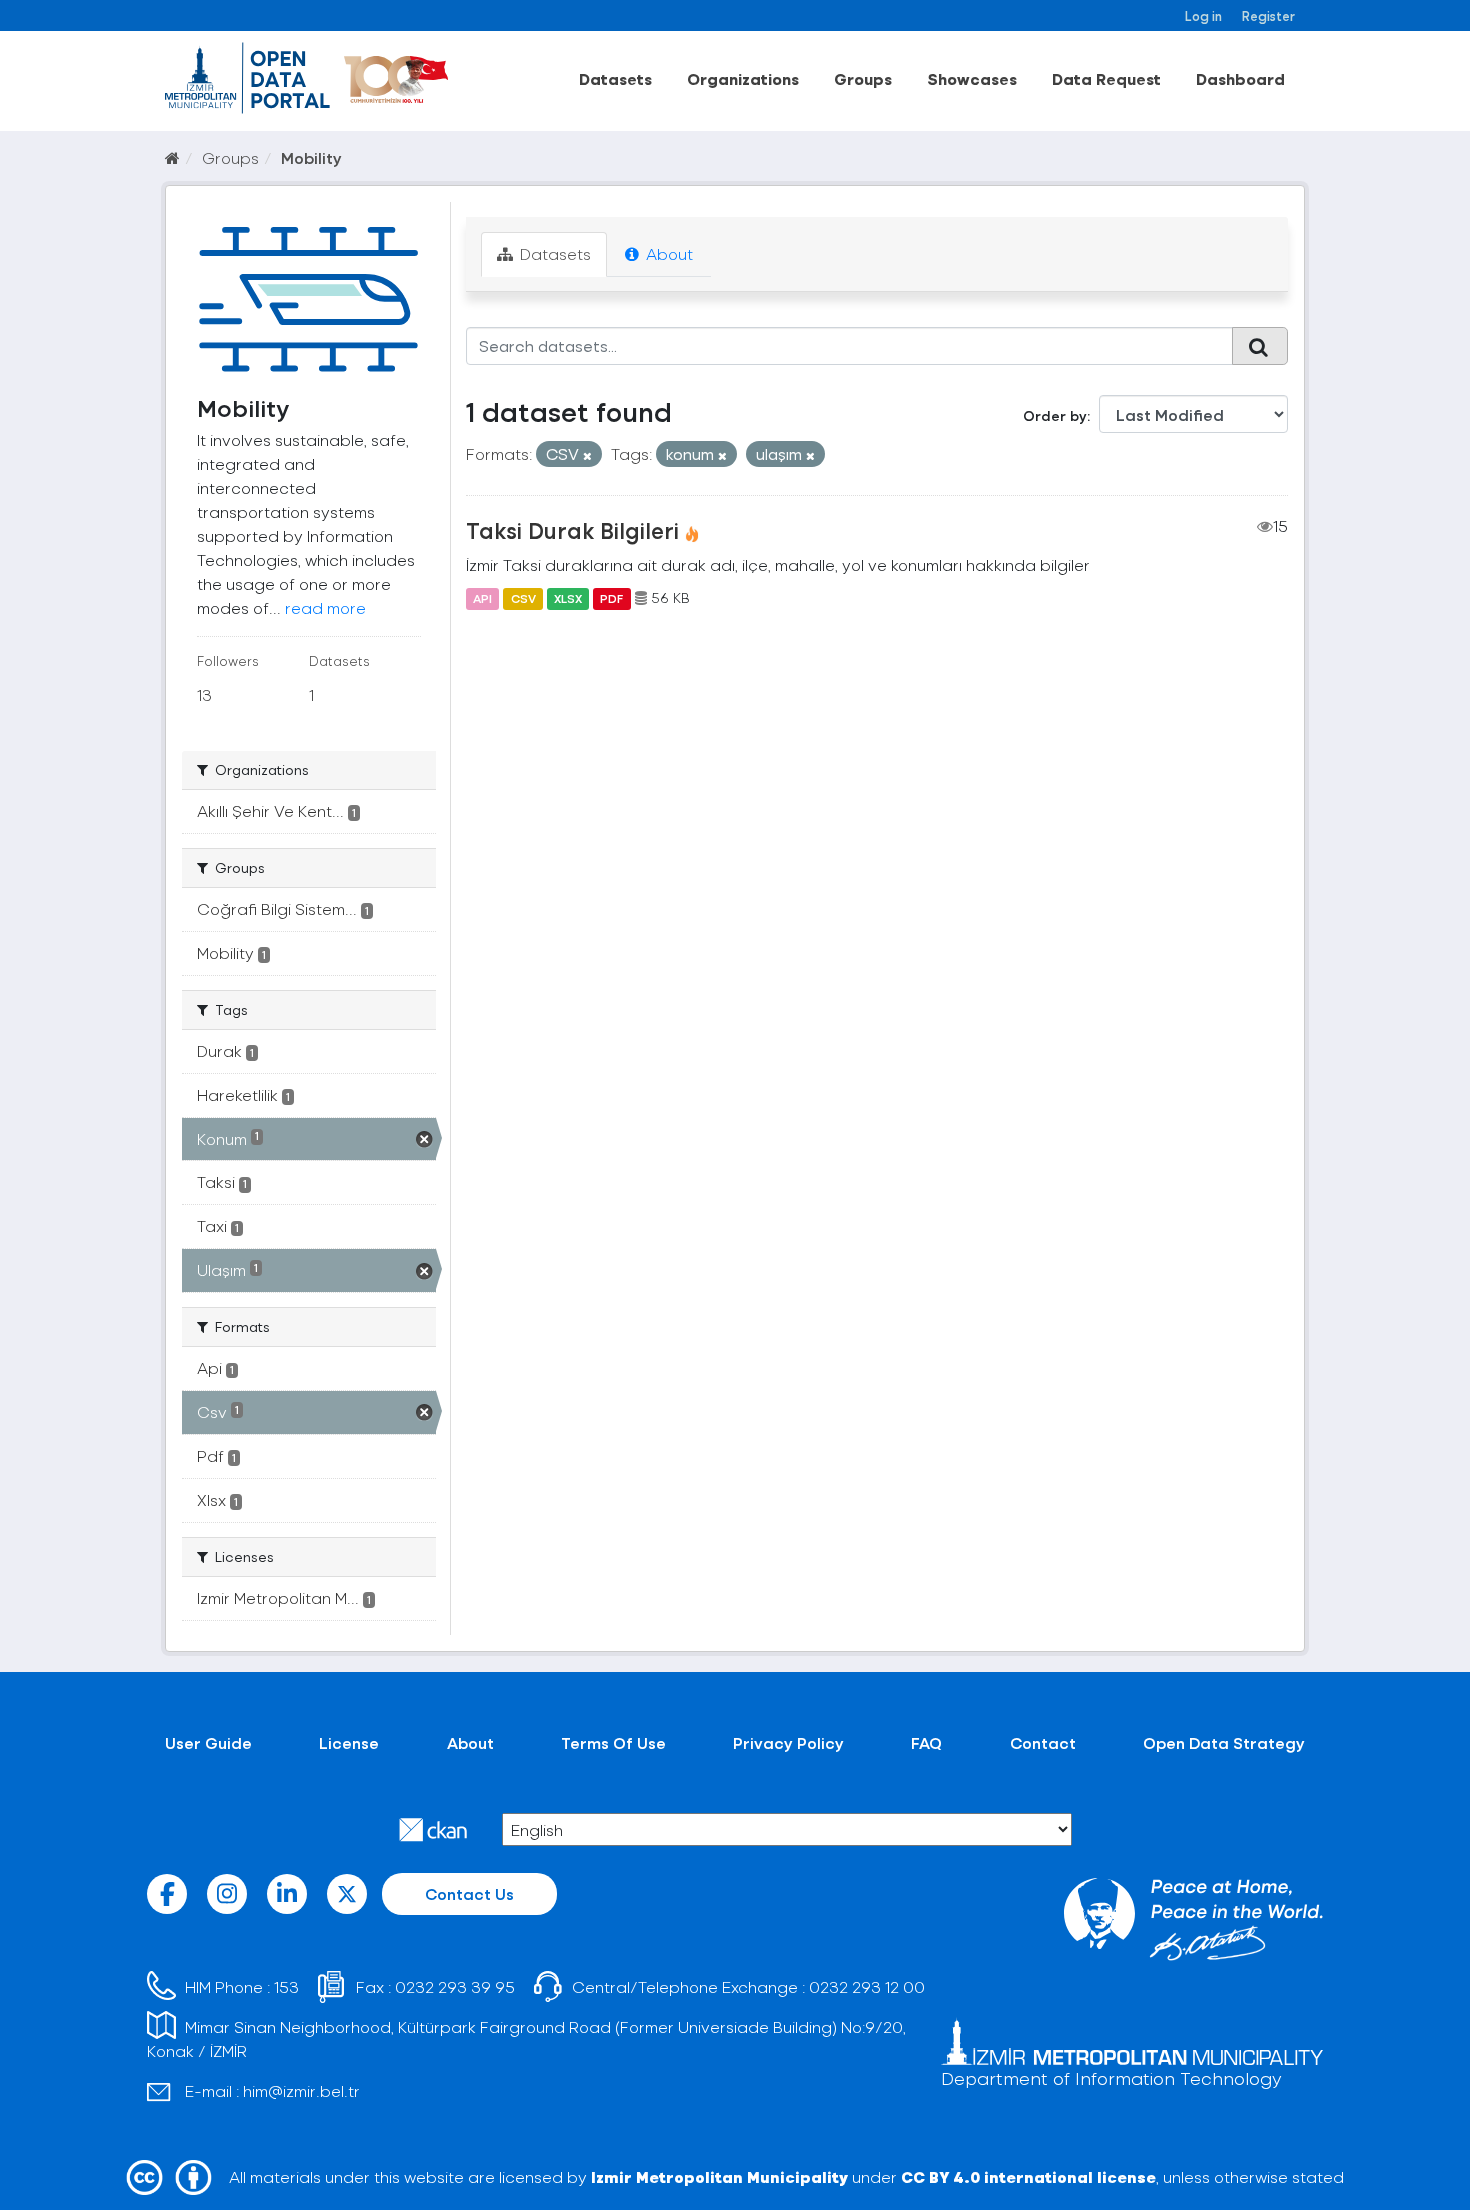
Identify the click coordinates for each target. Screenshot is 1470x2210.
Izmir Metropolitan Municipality (719, 2176)
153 (286, 1986)
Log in (1203, 15)
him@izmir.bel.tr (301, 2090)
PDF (611, 598)
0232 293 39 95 (455, 1986)
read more (325, 607)
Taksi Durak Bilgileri (572, 530)
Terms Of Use (613, 1742)
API (482, 598)
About (667, 253)
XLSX (568, 598)
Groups (863, 78)
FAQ (926, 1742)
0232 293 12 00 (867, 1986)
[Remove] (587, 455)
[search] (1260, 346)
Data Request (1106, 78)
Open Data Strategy (1224, 1742)
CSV (523, 598)
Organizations (743, 78)
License (349, 1742)
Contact (1043, 1742)
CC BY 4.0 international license (1028, 2176)
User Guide (208, 1742)
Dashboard (1240, 78)
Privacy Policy (788, 1742)
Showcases (972, 78)
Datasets (615, 78)
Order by (1055, 415)
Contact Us (469, 1893)
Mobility (311, 157)
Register (1268, 15)
